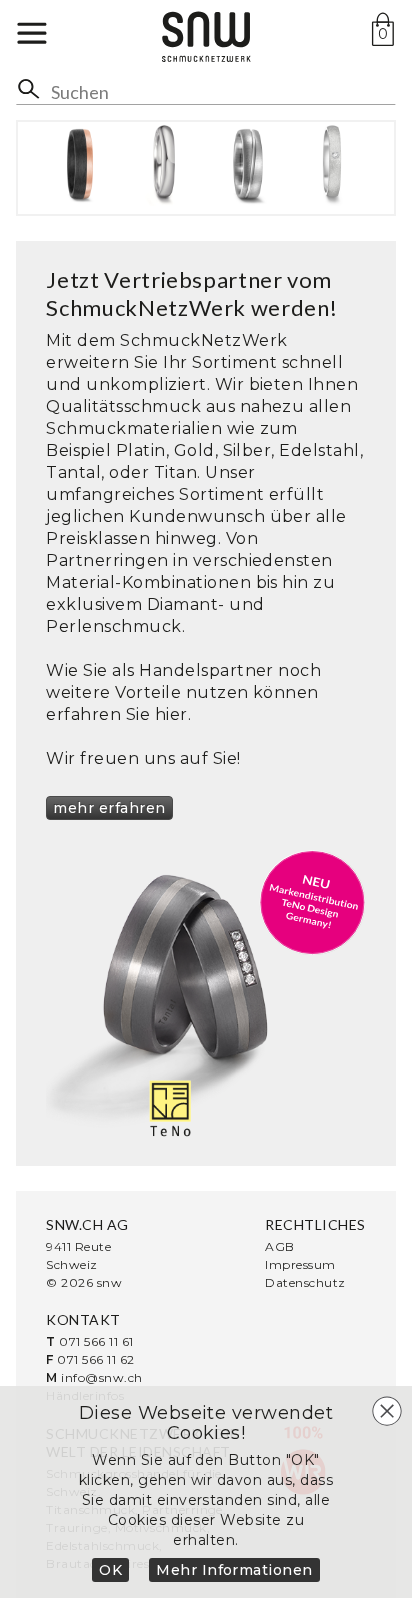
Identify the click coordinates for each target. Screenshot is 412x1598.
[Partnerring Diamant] (332, 164)
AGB (279, 1246)
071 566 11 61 (96, 1341)
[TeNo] (205, 996)
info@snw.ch (101, 1377)
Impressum (300, 1264)
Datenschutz (305, 1282)
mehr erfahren (109, 808)
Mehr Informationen (234, 1570)
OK (110, 1570)
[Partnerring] (80, 164)
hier (171, 714)
